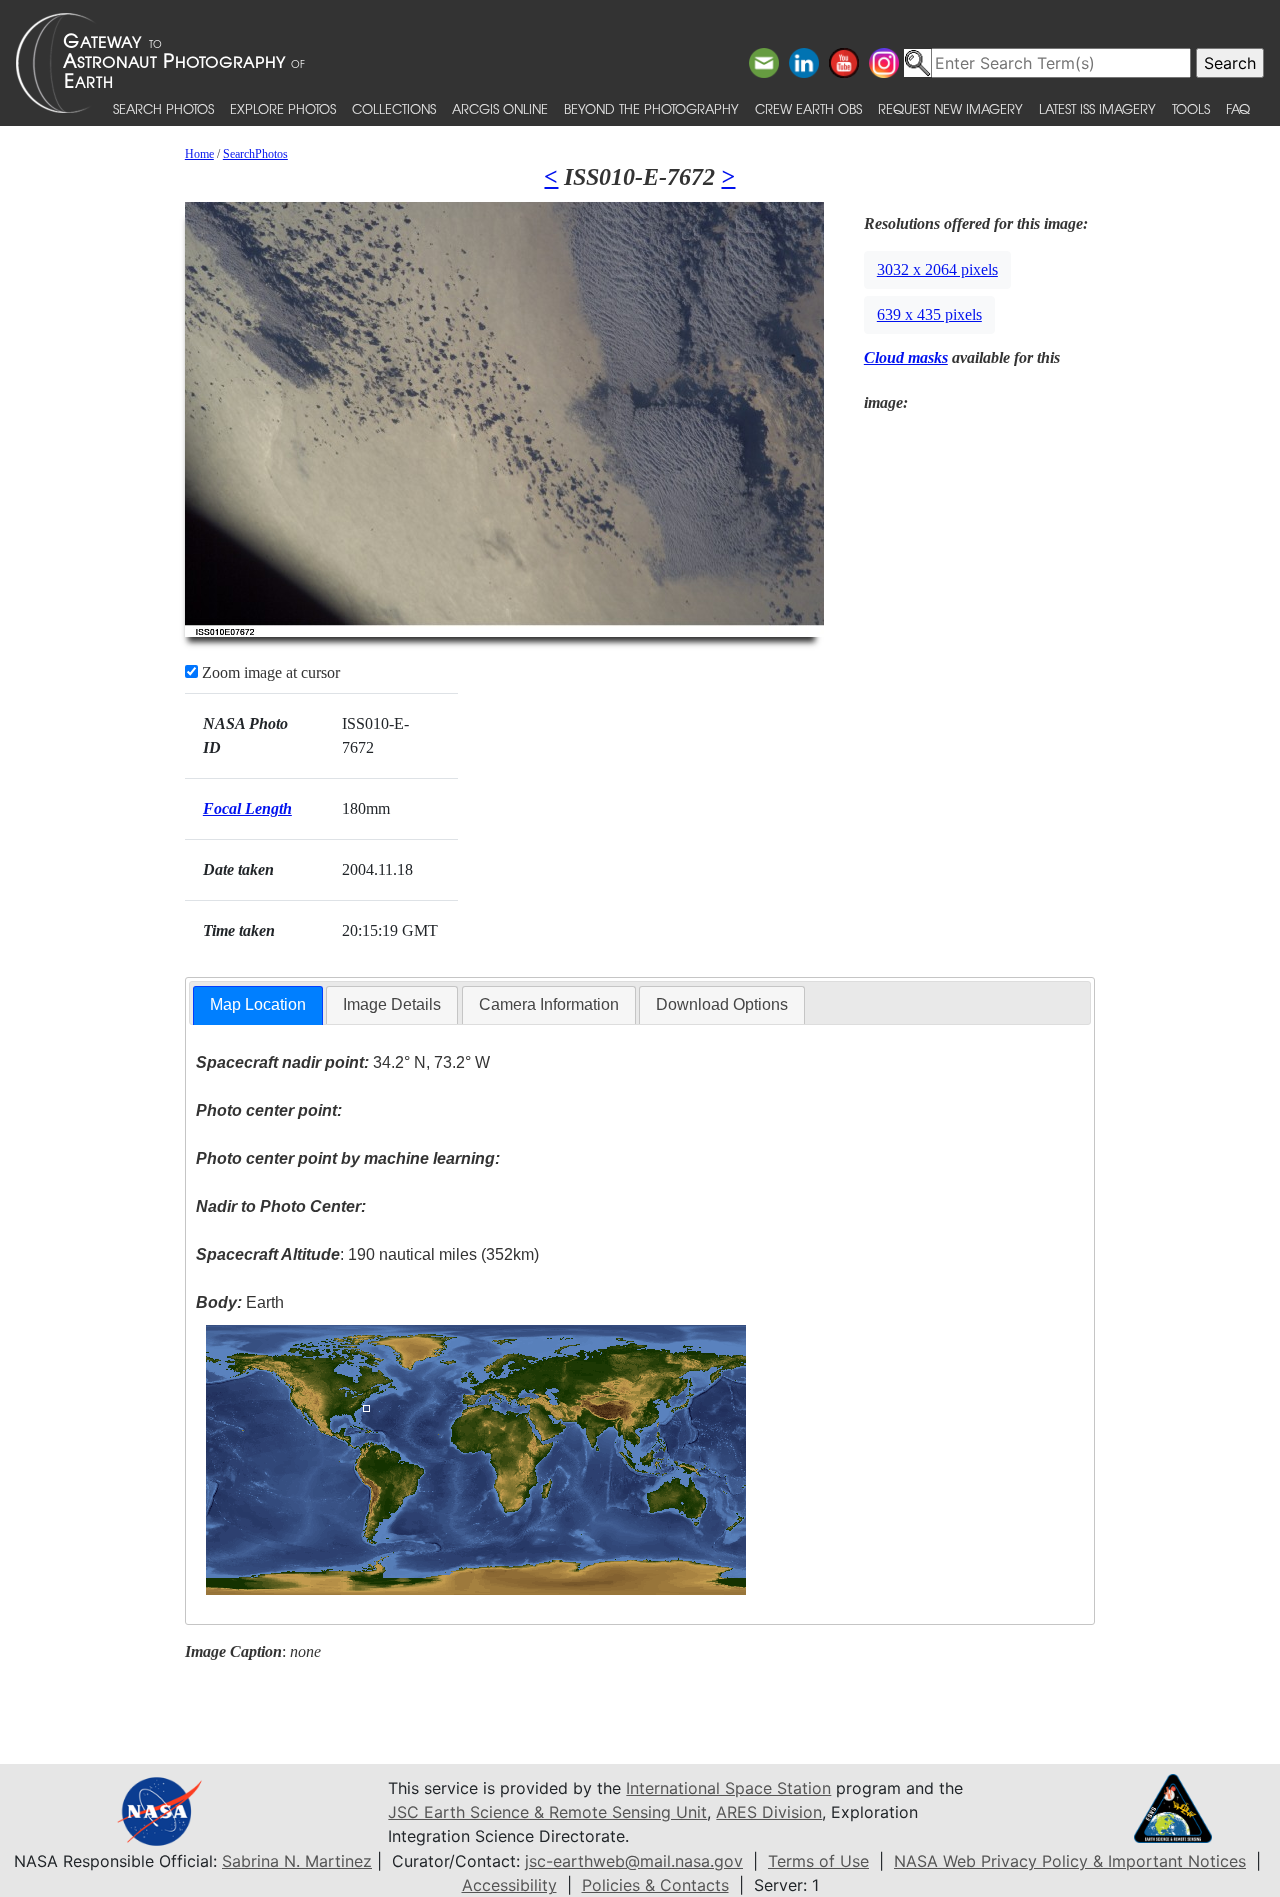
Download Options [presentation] (722, 1004)
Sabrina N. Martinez (297, 1861)
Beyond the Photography (651, 108)
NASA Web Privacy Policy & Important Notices (1070, 1861)
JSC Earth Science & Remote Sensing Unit (547, 1812)
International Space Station (728, 1788)
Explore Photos (283, 108)
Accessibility (509, 1885)
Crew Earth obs (808, 108)
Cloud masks (906, 357)
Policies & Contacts (655, 1885)
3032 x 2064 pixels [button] (937, 269)
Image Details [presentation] (392, 1004)
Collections (394, 108)
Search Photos (163, 108)
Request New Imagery (950, 108)
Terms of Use (818, 1861)
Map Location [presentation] (258, 1004)
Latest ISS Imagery (1097, 108)
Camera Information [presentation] (549, 1004)
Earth (240, 1302)
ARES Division (769, 1812)
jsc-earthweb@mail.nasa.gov (634, 1861)
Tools (1191, 108)
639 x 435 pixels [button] (929, 314)
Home (199, 154)
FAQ (1238, 108)
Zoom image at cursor (269, 672)
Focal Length (247, 808)
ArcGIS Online (500, 108)
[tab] (258, 1005)
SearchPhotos (255, 154)
